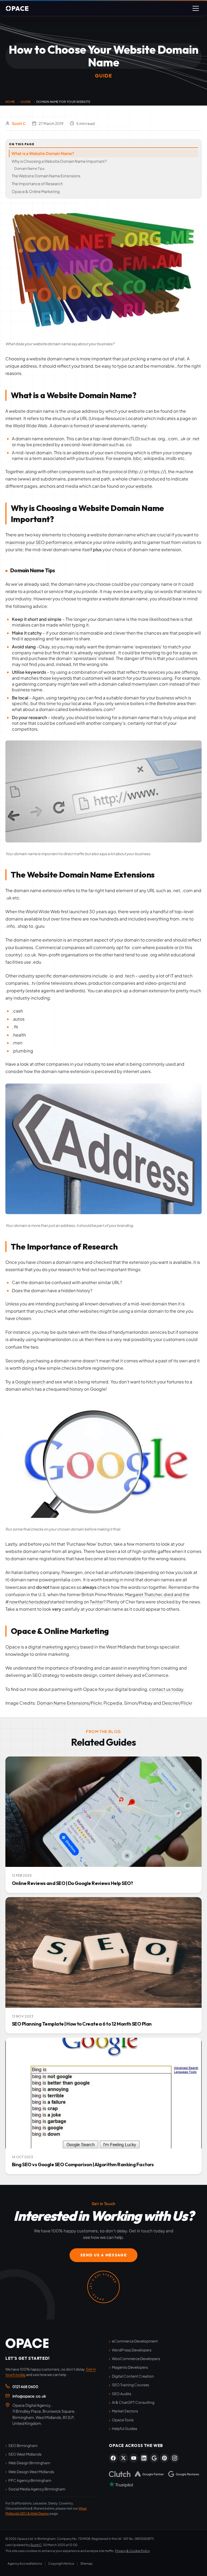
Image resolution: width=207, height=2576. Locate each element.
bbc (137, 458)
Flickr (96, 1703)
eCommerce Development (135, 2341)
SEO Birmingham (23, 2445)
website (144, 486)
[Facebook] (113, 2458)
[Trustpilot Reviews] (121, 2484)
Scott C (19, 123)
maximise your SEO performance (39, 542)
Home (10, 102)
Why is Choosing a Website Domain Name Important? (59, 161)
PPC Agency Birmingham (30, 2480)
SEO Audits (122, 2394)
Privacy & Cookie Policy (132, 2551)
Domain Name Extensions (63, 1703)
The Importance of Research (37, 184)
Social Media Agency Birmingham (37, 2489)
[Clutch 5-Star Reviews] (120, 2474)
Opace (13, 1647)
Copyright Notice (61, 2563)
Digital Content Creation (133, 2376)
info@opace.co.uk (29, 2396)
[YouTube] (134, 2458)
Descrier (171, 1703)
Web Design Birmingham (29, 2463)
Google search (30, 1382)
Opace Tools (123, 2420)
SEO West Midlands (25, 2454)
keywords (62, 678)
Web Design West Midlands (31, 2472)
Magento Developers (130, 2367)
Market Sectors (125, 2411)
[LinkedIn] (144, 2458)
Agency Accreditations (25, 2563)
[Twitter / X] (123, 2458)
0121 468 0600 (25, 2387)
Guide (26, 102)
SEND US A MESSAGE (104, 2255)
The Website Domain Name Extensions (46, 176)
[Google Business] (154, 2458)
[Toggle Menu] (196, 8)
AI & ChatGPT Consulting (133, 2402)
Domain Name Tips (30, 168)
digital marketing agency (54, 1647)
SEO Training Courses (130, 2385)
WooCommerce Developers (136, 2359)
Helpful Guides (125, 2428)
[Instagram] (175, 2458)
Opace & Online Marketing (36, 191)
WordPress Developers (132, 2350)
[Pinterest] (164, 2458)
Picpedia (113, 1703)
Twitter (97, 1602)
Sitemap (87, 2563)
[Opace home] (27, 2343)
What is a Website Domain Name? (43, 153)
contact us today (166, 1689)
